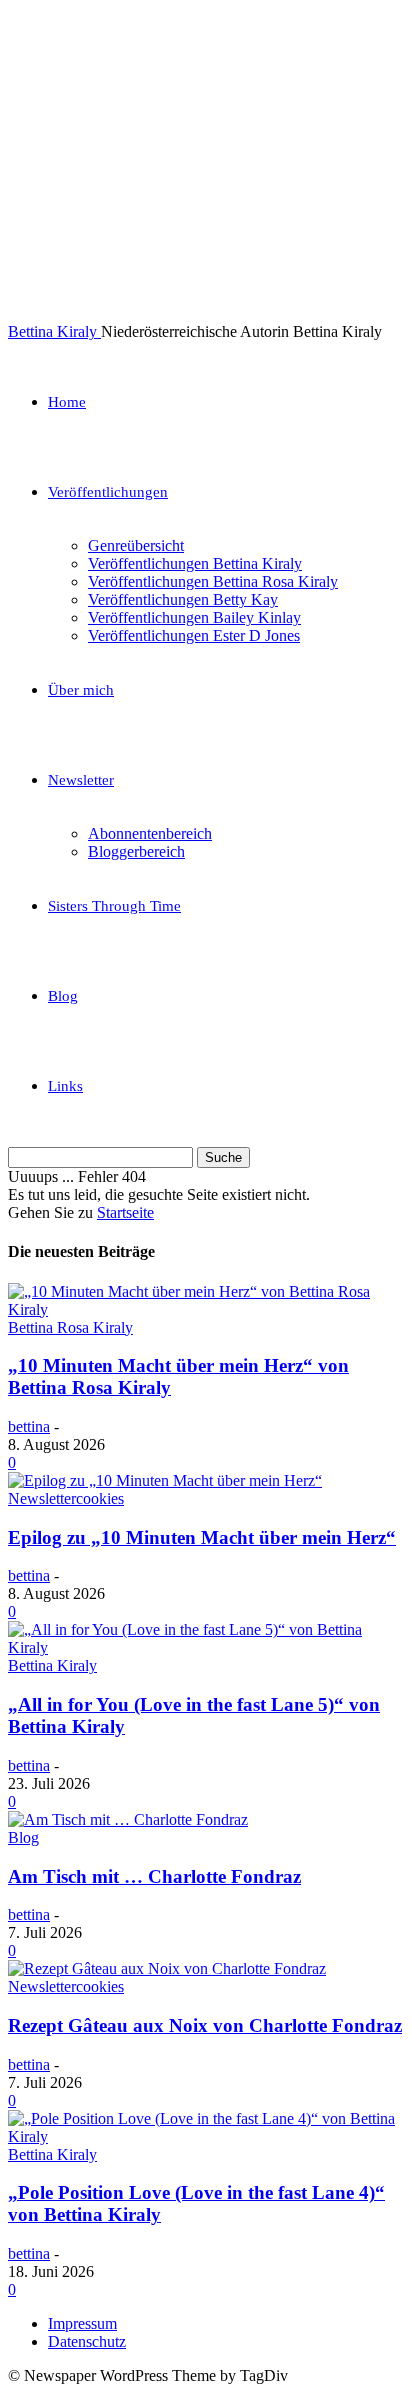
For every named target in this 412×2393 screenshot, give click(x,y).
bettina (29, 1426)
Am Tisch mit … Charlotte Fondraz (154, 1876)
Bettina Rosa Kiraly (70, 1327)
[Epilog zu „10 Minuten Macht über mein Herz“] (165, 1480)
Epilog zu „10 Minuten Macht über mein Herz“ (202, 1537)
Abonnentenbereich (150, 833)
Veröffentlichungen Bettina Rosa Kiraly (213, 581)
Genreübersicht (136, 545)
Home (67, 402)
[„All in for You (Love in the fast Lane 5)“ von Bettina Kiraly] (206, 1647)
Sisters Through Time (114, 906)
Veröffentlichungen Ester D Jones (194, 635)
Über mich (81, 690)
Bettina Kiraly (52, 1665)
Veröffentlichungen (108, 492)
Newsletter (81, 780)
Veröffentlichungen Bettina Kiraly (195, 563)
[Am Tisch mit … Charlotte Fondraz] (128, 1819)
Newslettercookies (66, 1498)
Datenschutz (87, 2341)
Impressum (82, 2323)
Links (65, 1086)
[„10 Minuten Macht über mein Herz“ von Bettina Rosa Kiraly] (206, 1309)
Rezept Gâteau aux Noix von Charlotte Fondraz (205, 2025)
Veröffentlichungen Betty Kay (183, 599)
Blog (63, 996)
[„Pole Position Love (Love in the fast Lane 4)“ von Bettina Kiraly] (206, 2136)
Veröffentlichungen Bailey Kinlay (194, 617)
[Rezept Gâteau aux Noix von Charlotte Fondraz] (167, 1968)
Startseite (125, 1212)
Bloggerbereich (136, 851)
